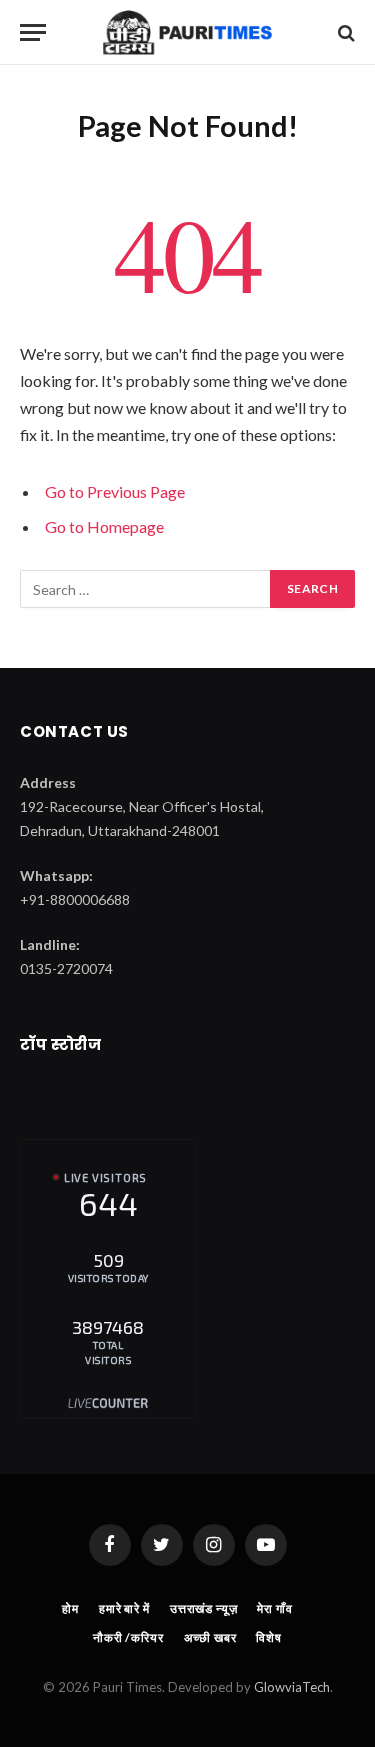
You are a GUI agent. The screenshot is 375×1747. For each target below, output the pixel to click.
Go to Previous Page (115, 491)
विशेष (269, 1637)
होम (70, 1608)
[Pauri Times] (187, 32)
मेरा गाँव (274, 1608)
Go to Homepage (104, 526)
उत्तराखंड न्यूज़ (204, 1608)
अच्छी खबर (210, 1637)
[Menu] (33, 32)
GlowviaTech (292, 1687)
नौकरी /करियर (128, 1637)
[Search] (344, 32)
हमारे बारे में (124, 1608)
